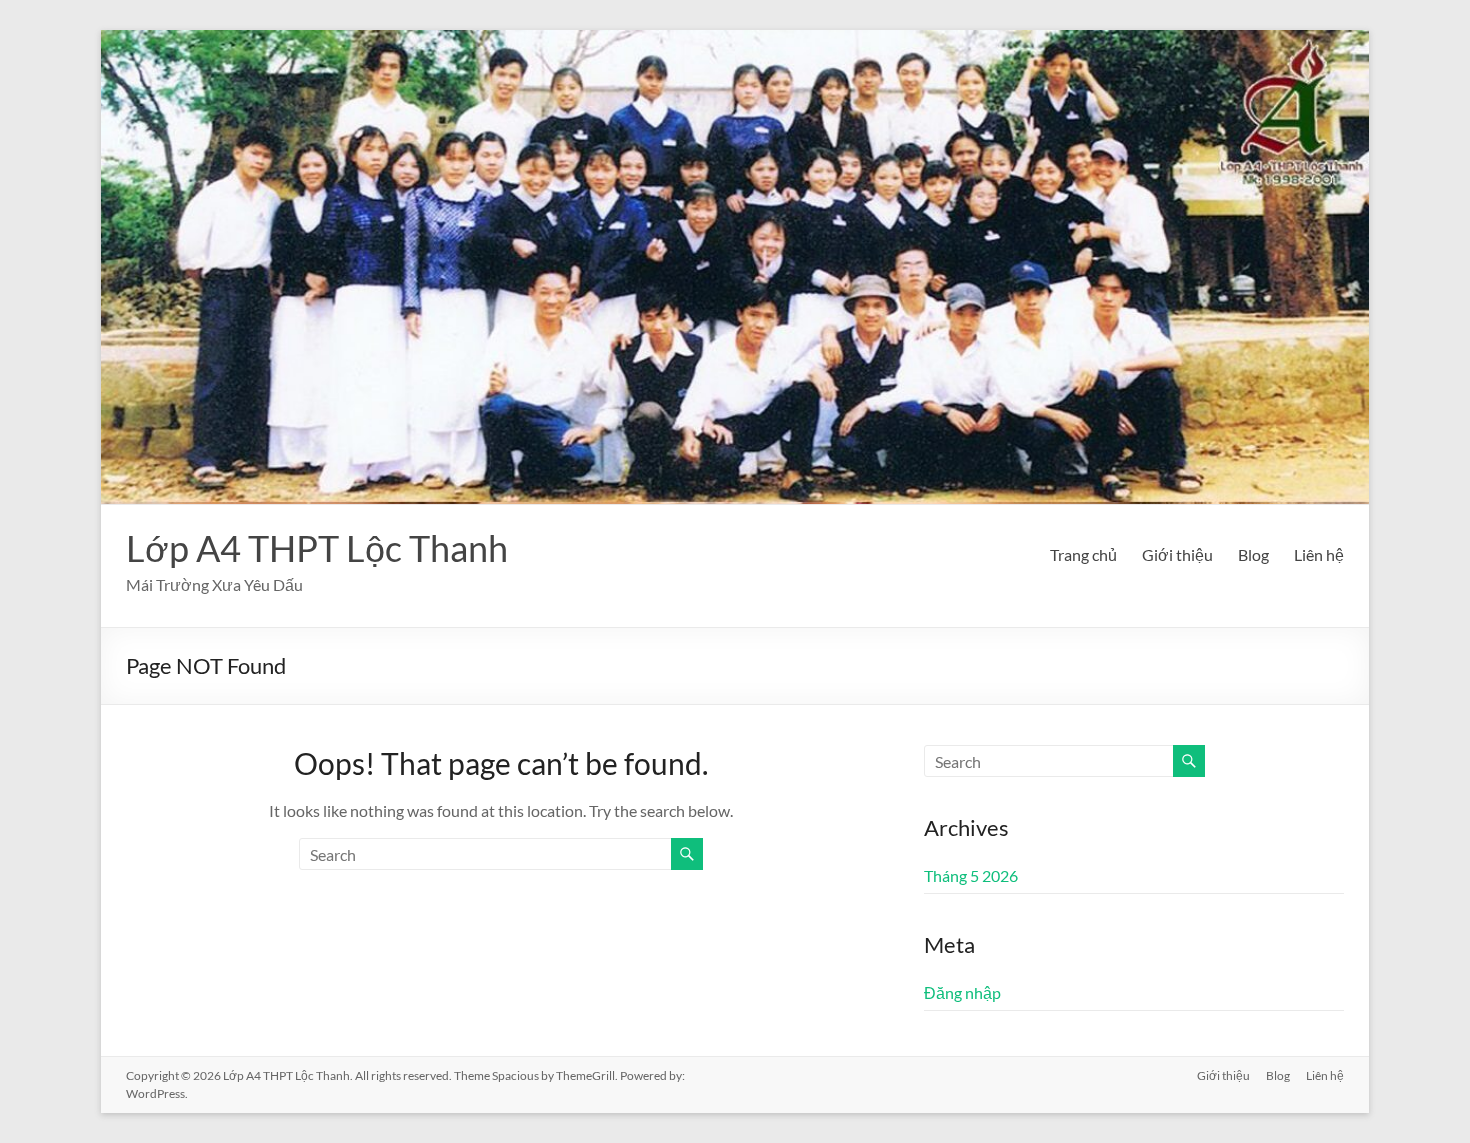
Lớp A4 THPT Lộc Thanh (317, 548)
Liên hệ (1319, 554)
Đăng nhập (962, 992)
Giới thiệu (1177, 554)
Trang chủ (1083, 554)
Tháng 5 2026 (971, 875)
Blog (1253, 554)
